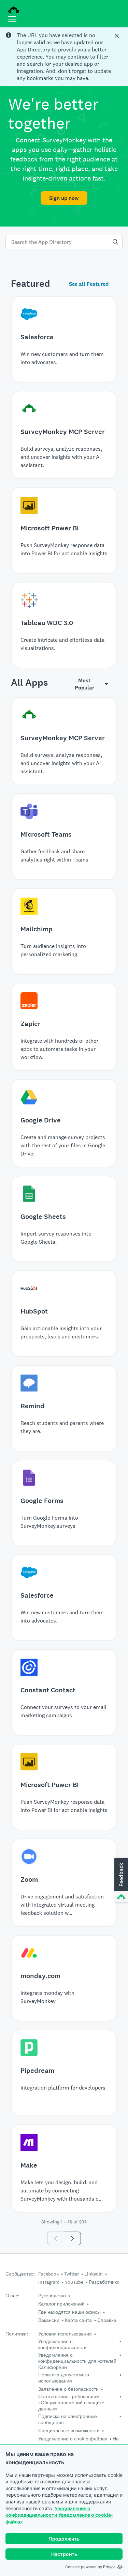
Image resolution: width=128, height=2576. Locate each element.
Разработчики (104, 2282)
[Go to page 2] (73, 2238)
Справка (107, 2320)
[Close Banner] (117, 36)
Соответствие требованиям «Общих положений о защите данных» (71, 2403)
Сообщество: (20, 2274)
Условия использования (65, 2334)
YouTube (74, 2282)
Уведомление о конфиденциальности (62, 2344)
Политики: (17, 2334)
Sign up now (64, 198)
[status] (64, 57)
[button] (120, 1880)
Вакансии (49, 2320)
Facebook (48, 2274)
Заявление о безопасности (68, 2389)
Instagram (49, 2282)
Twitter (72, 2274)
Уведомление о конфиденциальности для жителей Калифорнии (77, 2361)
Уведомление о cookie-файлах (73, 2439)
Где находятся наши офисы (69, 2312)
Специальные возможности (69, 2431)
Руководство (52, 2296)
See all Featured (89, 284)
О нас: (12, 2296)
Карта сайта (78, 2320)
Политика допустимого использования (64, 2378)
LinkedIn (94, 2274)
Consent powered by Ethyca (90, 2567)
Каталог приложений (61, 2304)
